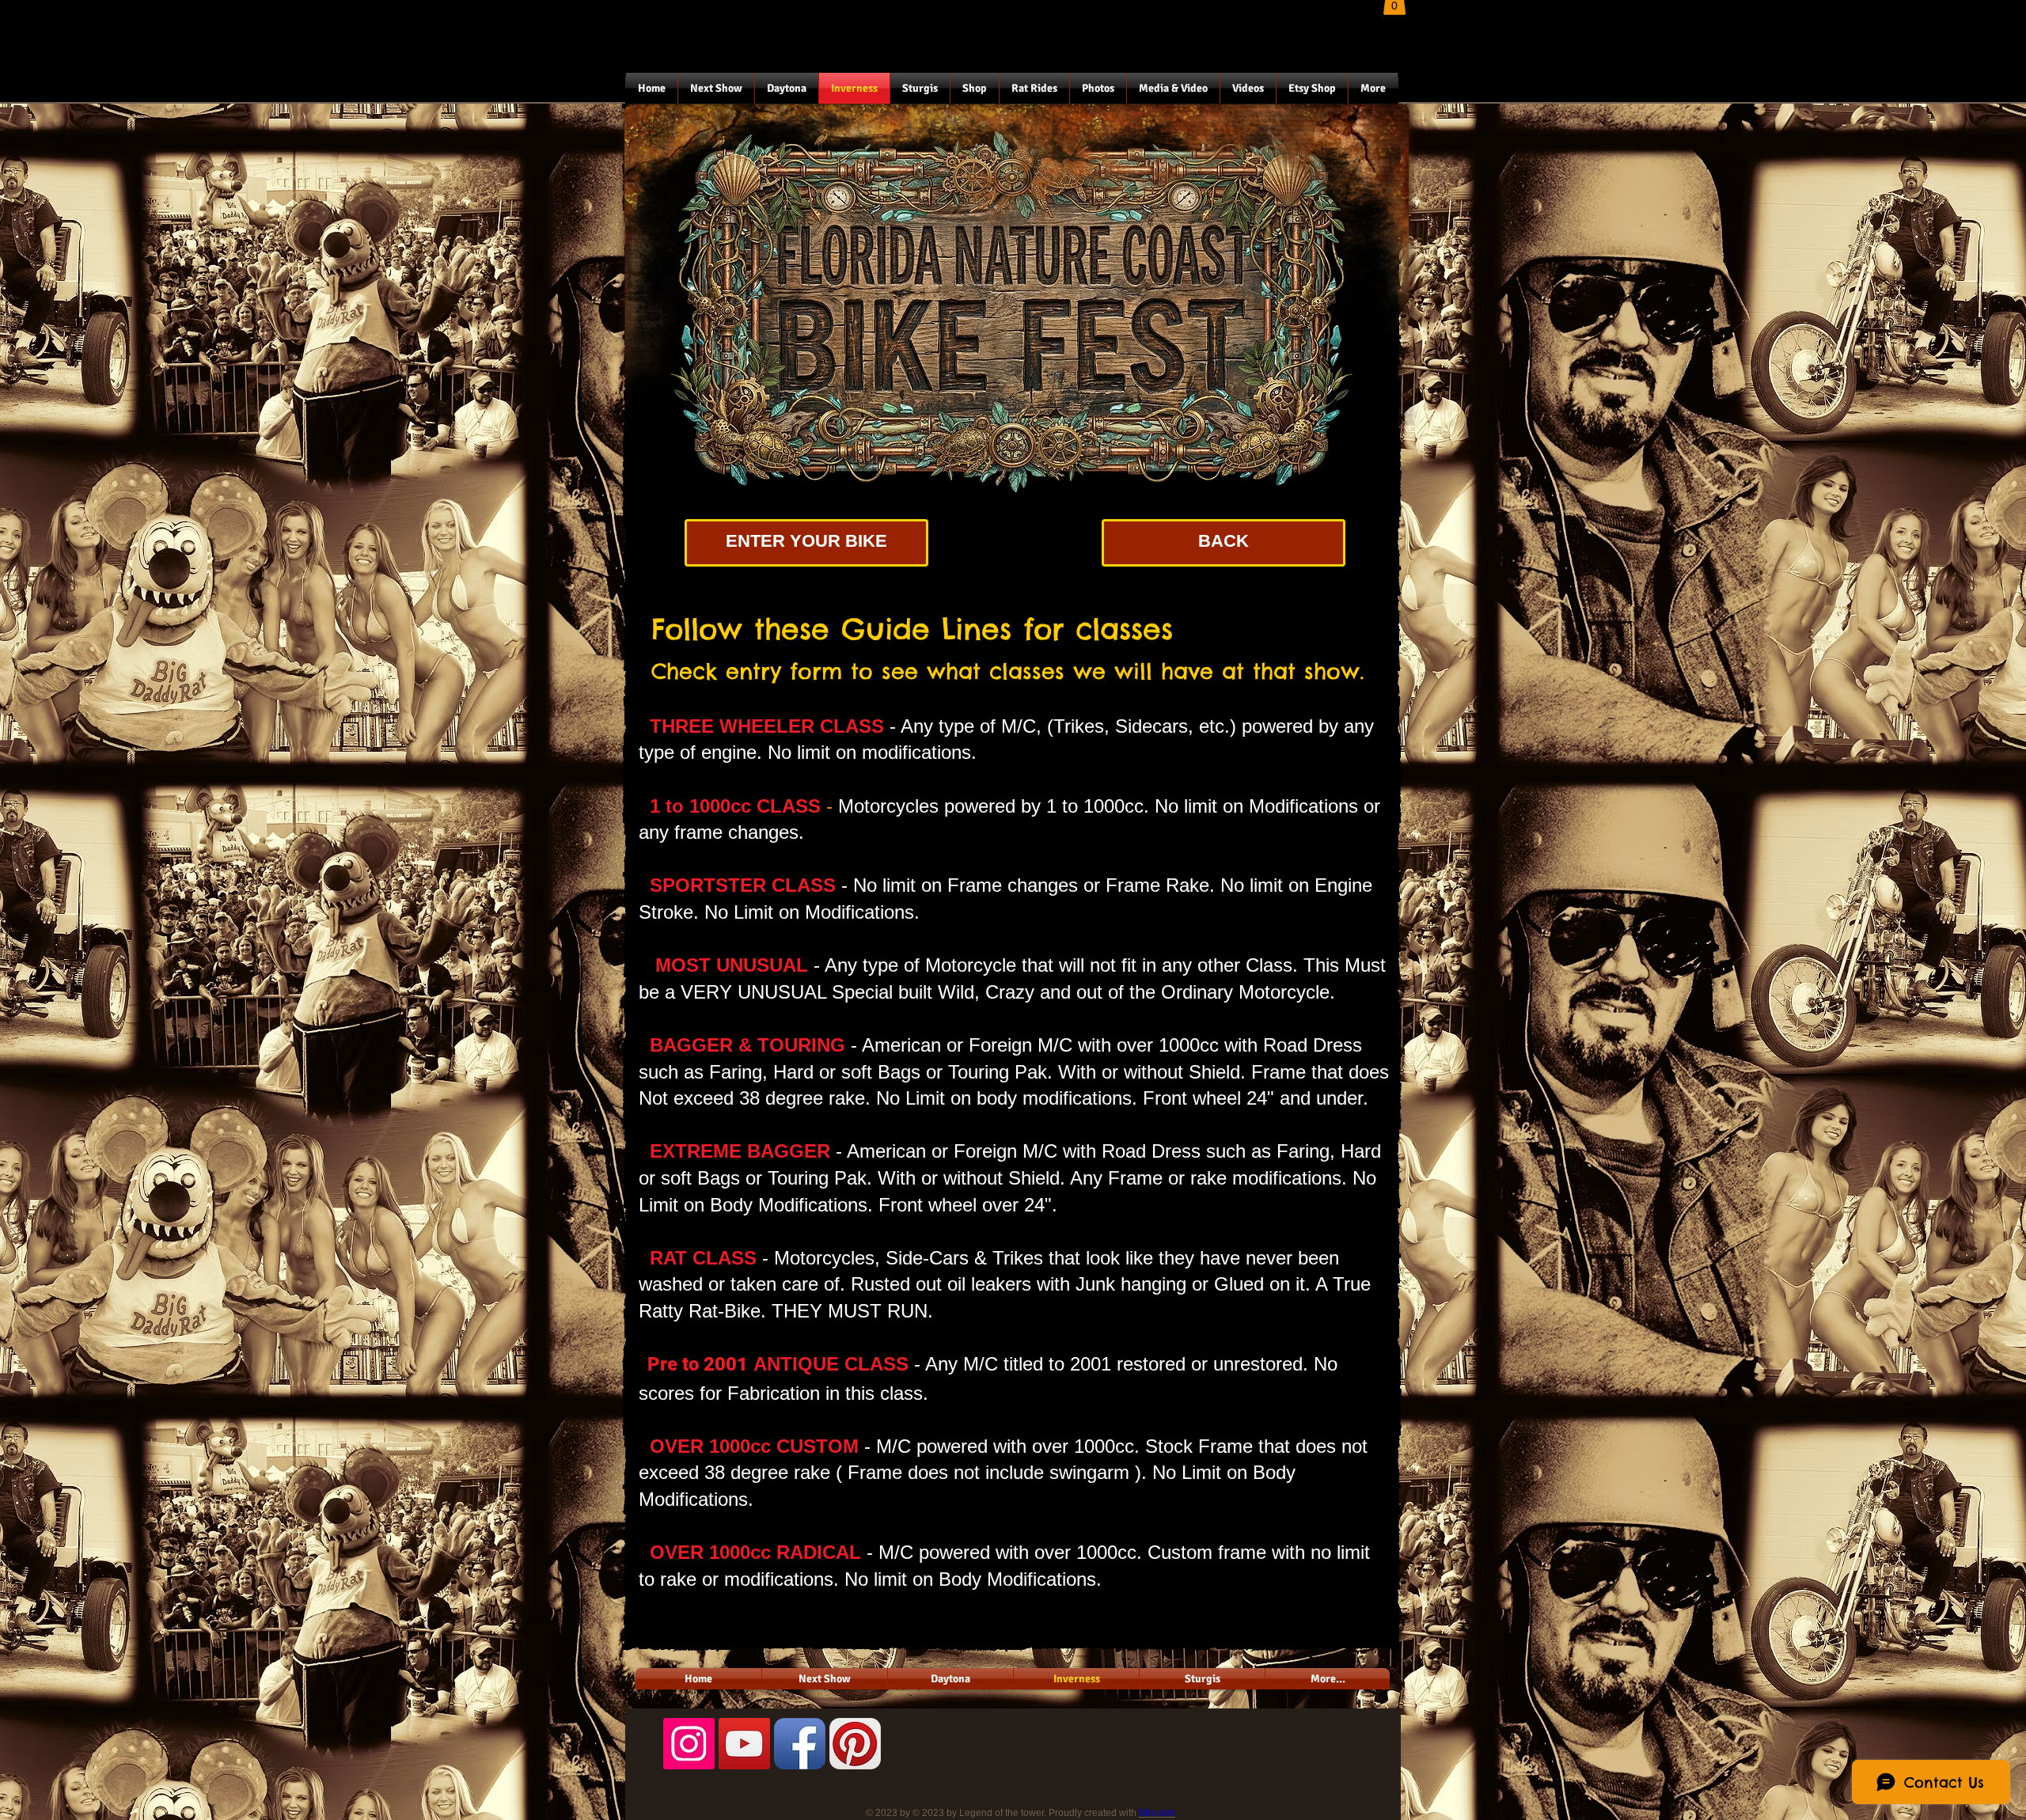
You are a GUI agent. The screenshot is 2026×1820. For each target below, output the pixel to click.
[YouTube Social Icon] (744, 1744)
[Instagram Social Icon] (689, 1744)
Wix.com (1157, 1813)
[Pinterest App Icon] (855, 1744)
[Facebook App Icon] (800, 1744)
